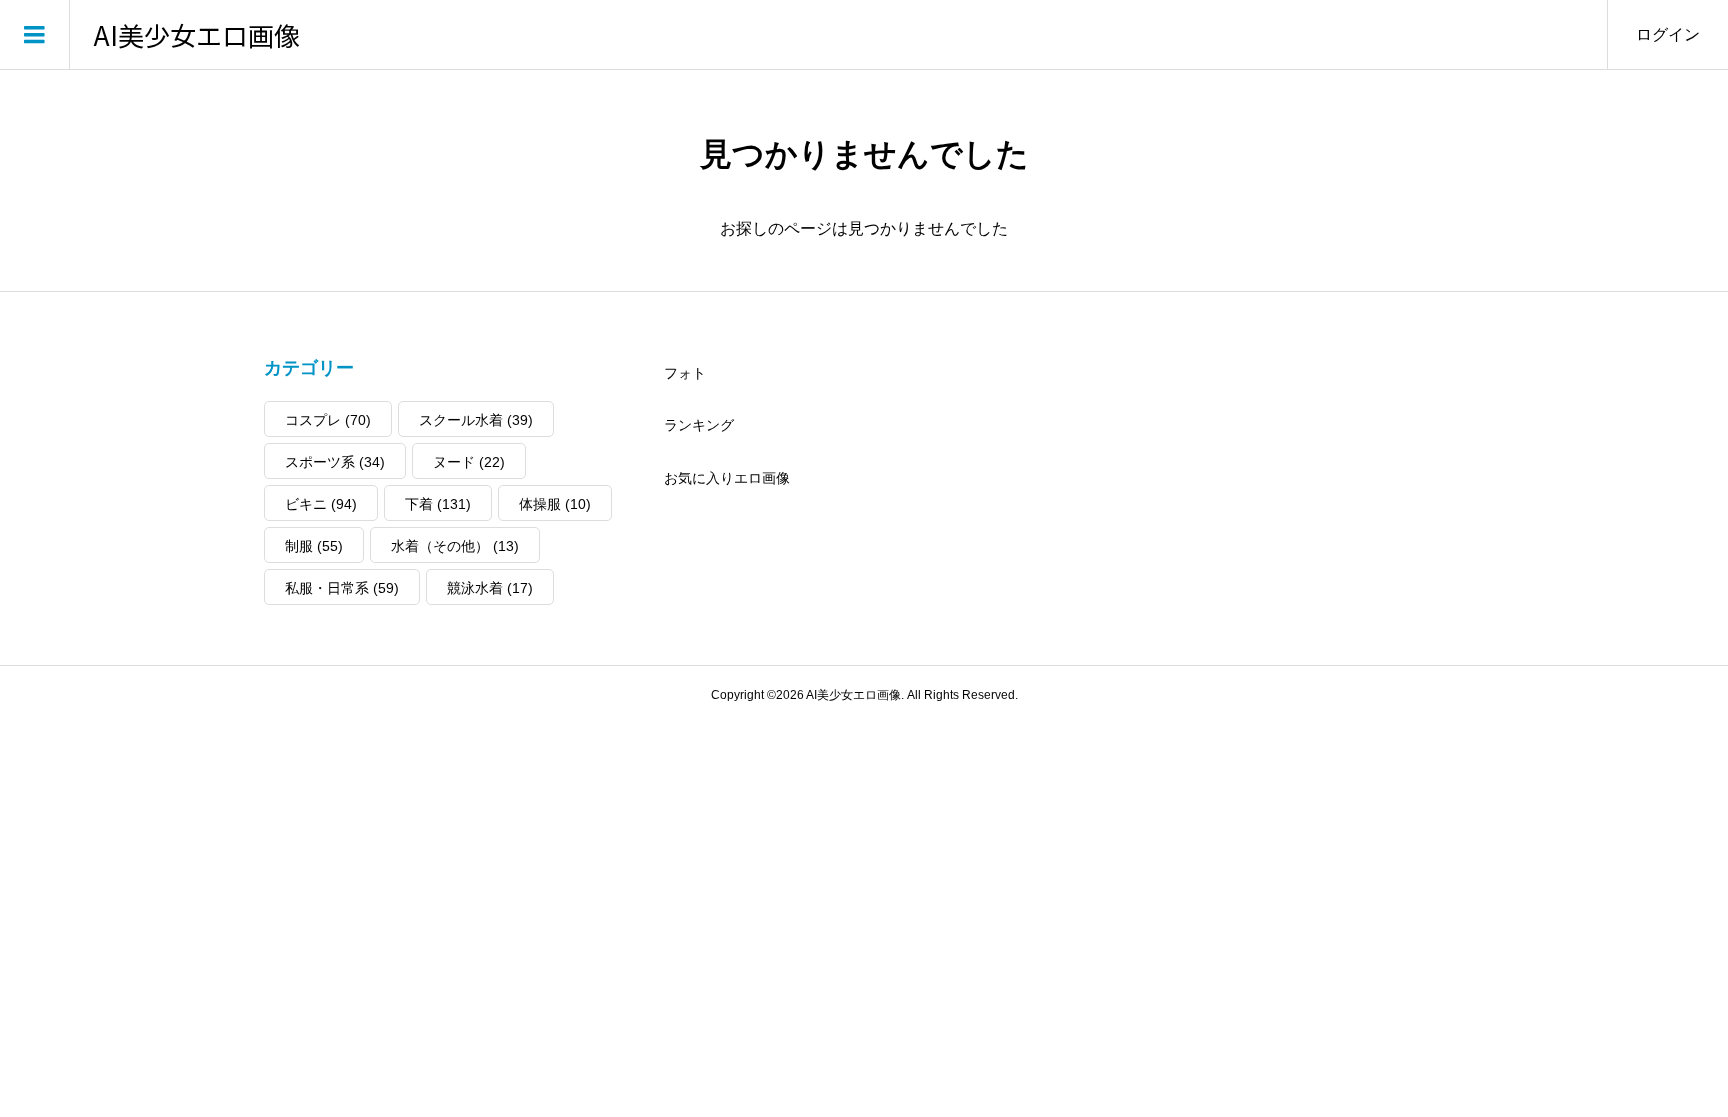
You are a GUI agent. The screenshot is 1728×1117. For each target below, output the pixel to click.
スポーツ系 (335, 462)
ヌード (469, 462)
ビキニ (321, 504)
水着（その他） (455, 546)
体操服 (555, 504)
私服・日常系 (342, 588)
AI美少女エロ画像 (197, 34)
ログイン (1668, 34)
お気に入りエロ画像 (727, 478)
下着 (438, 504)
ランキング (699, 425)
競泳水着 (490, 588)
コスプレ (328, 420)
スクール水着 (476, 420)
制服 (314, 546)
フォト (685, 373)
